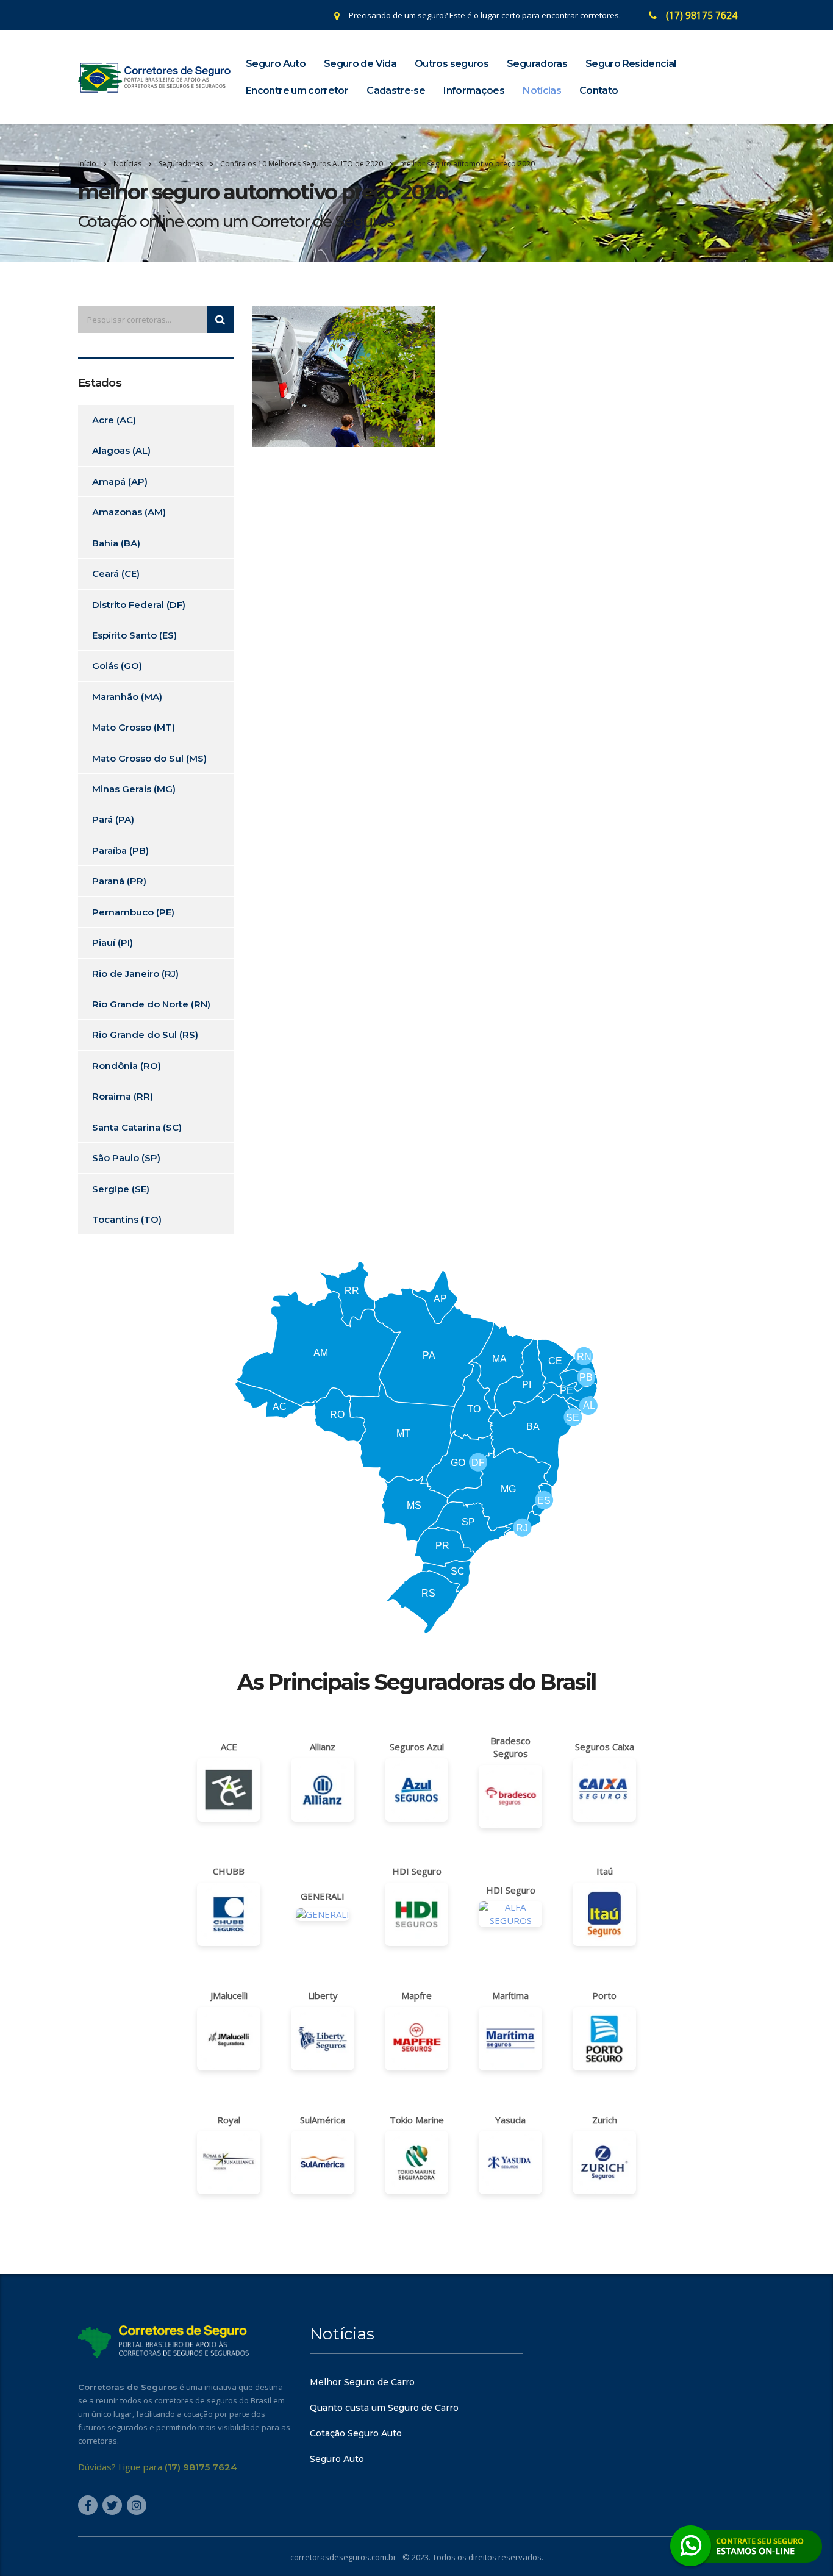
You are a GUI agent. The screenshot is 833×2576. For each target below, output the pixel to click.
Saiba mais (416, 1358)
